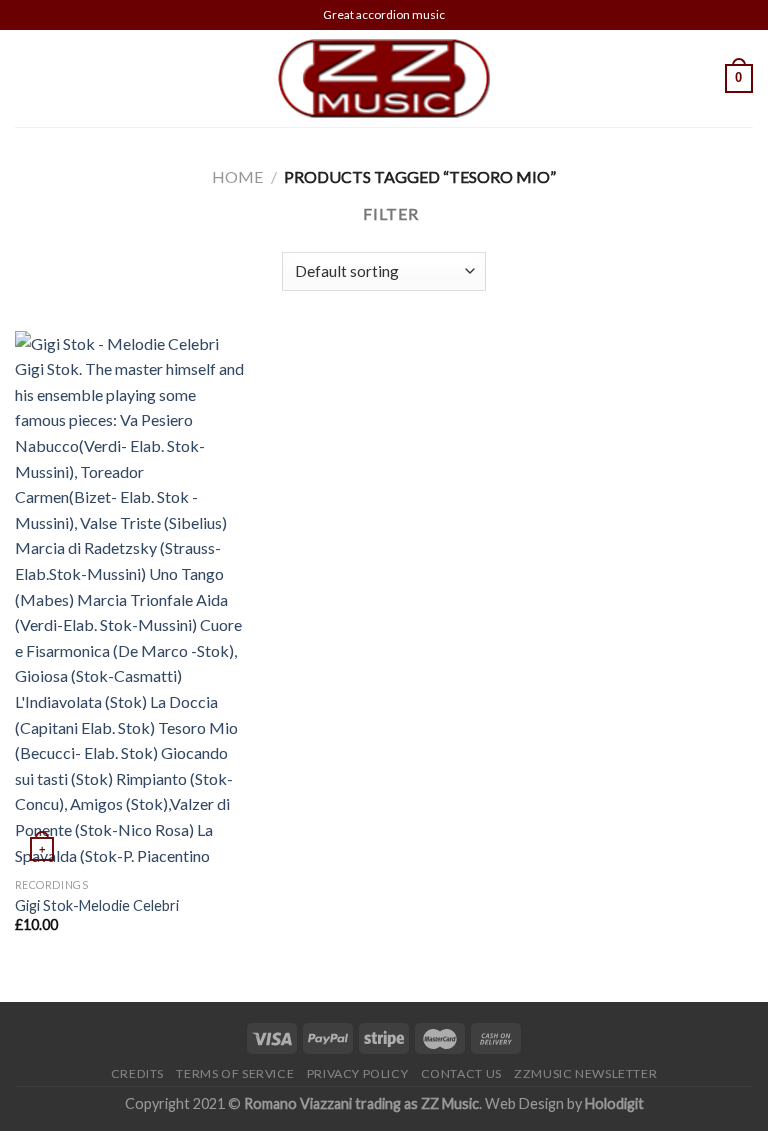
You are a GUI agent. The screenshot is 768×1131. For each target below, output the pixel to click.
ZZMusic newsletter (585, 1073)
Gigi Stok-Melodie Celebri (97, 905)
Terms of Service (235, 1073)
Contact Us (461, 1073)
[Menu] (27, 78)
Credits (137, 1073)
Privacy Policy (358, 1073)
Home (237, 176)
